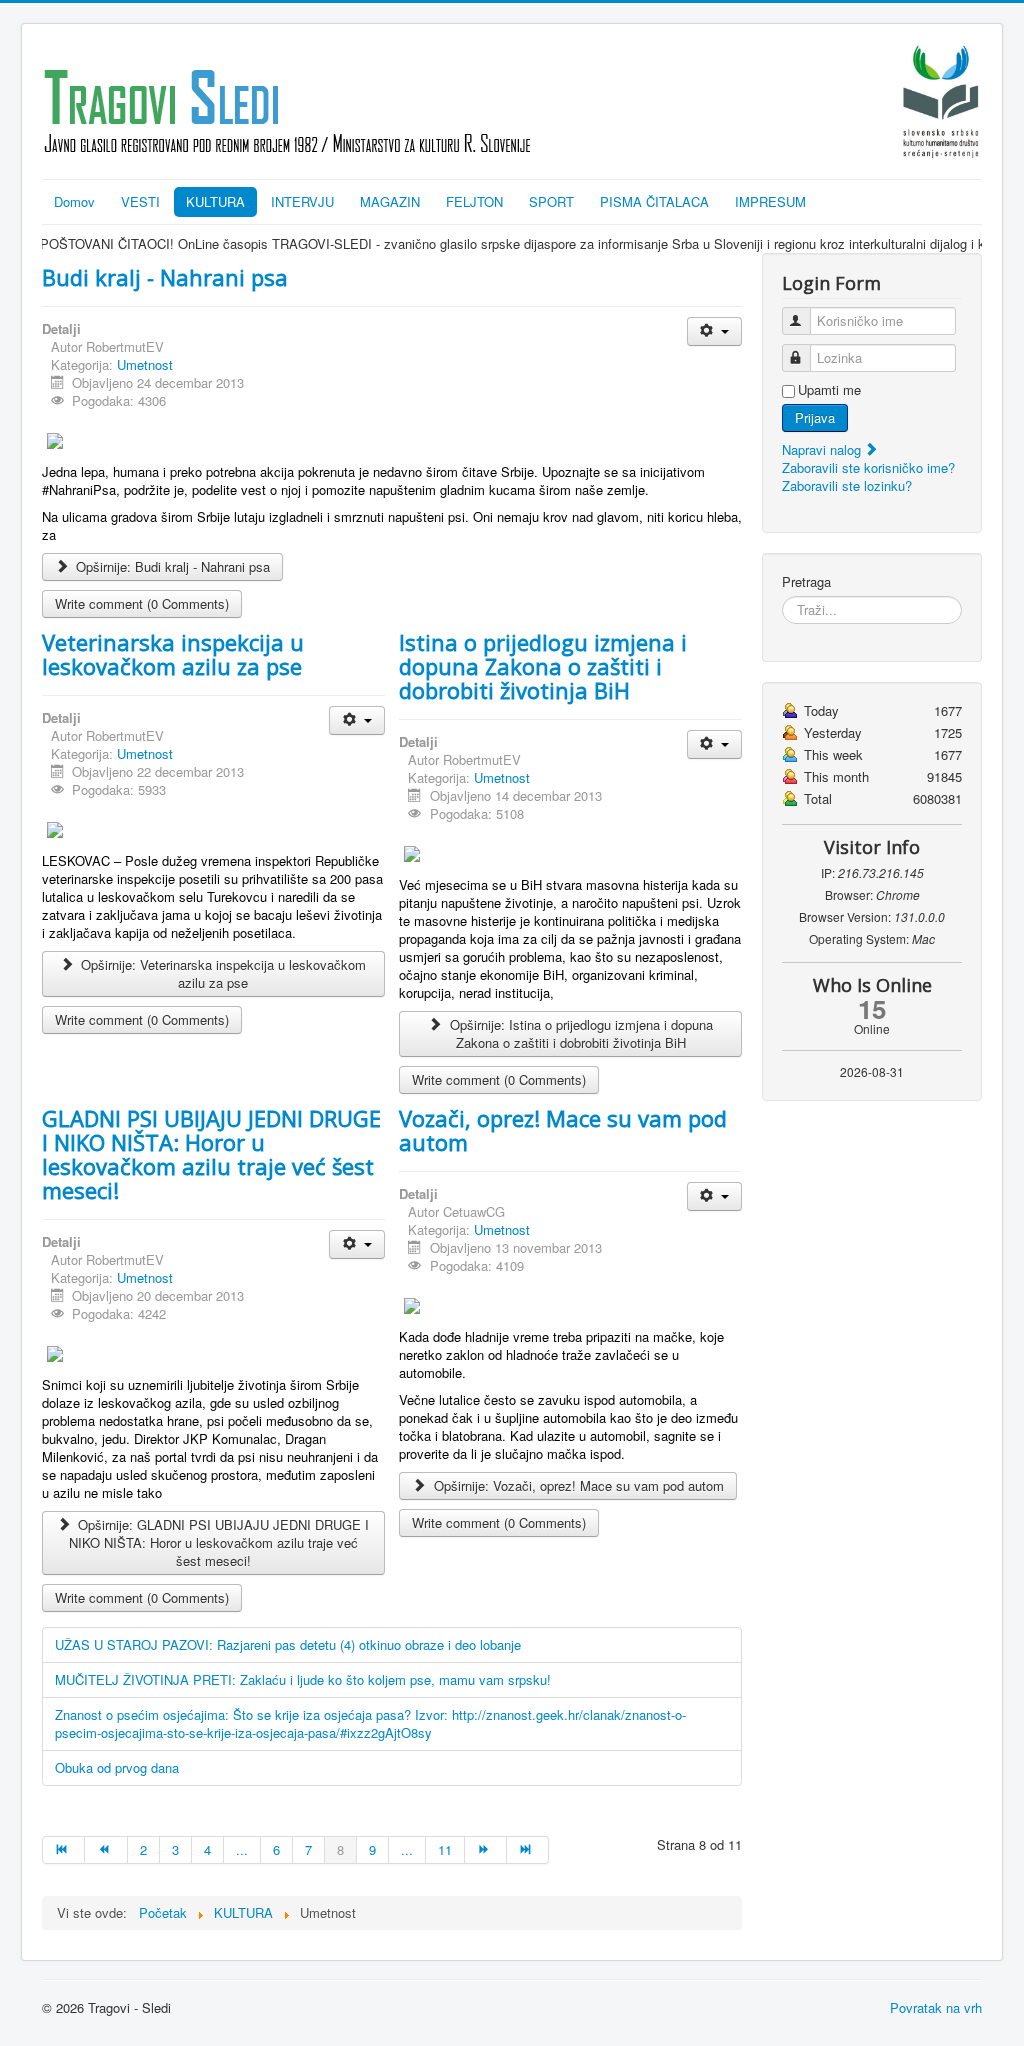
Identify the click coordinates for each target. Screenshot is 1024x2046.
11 (445, 1849)
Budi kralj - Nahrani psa (165, 277)
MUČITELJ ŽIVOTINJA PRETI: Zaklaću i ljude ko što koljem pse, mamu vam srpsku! (303, 1679)
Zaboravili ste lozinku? (847, 485)
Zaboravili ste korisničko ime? (868, 467)
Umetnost (145, 364)
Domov (74, 201)
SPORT (551, 201)
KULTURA (215, 201)
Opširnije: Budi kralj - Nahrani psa (171, 566)
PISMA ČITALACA (654, 201)
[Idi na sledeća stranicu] (486, 1850)
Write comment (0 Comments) (142, 603)
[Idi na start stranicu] (63, 1850)
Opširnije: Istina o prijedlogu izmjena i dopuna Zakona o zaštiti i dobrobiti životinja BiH (579, 1033)
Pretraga (806, 582)
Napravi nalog (823, 449)
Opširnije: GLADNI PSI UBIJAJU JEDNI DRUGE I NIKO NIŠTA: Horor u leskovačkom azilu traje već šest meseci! (219, 1542)
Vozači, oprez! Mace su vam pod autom (563, 1130)
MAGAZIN (390, 201)
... (242, 1849)
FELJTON (474, 201)
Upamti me (829, 390)
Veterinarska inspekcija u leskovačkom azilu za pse (173, 654)
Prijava (815, 417)
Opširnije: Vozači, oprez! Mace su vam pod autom (577, 1485)
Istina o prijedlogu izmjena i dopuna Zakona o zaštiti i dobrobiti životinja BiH (543, 666)
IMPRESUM (770, 201)
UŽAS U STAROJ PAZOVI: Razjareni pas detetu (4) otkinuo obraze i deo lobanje (288, 1644)
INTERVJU (302, 201)
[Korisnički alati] (714, 331)
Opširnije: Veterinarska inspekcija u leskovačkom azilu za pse (221, 973)
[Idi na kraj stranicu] (528, 1850)
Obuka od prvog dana (117, 1767)
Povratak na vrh (936, 2007)
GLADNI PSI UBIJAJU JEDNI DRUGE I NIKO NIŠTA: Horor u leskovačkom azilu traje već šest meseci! (211, 1154)
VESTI (140, 201)
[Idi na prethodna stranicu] (106, 1850)
